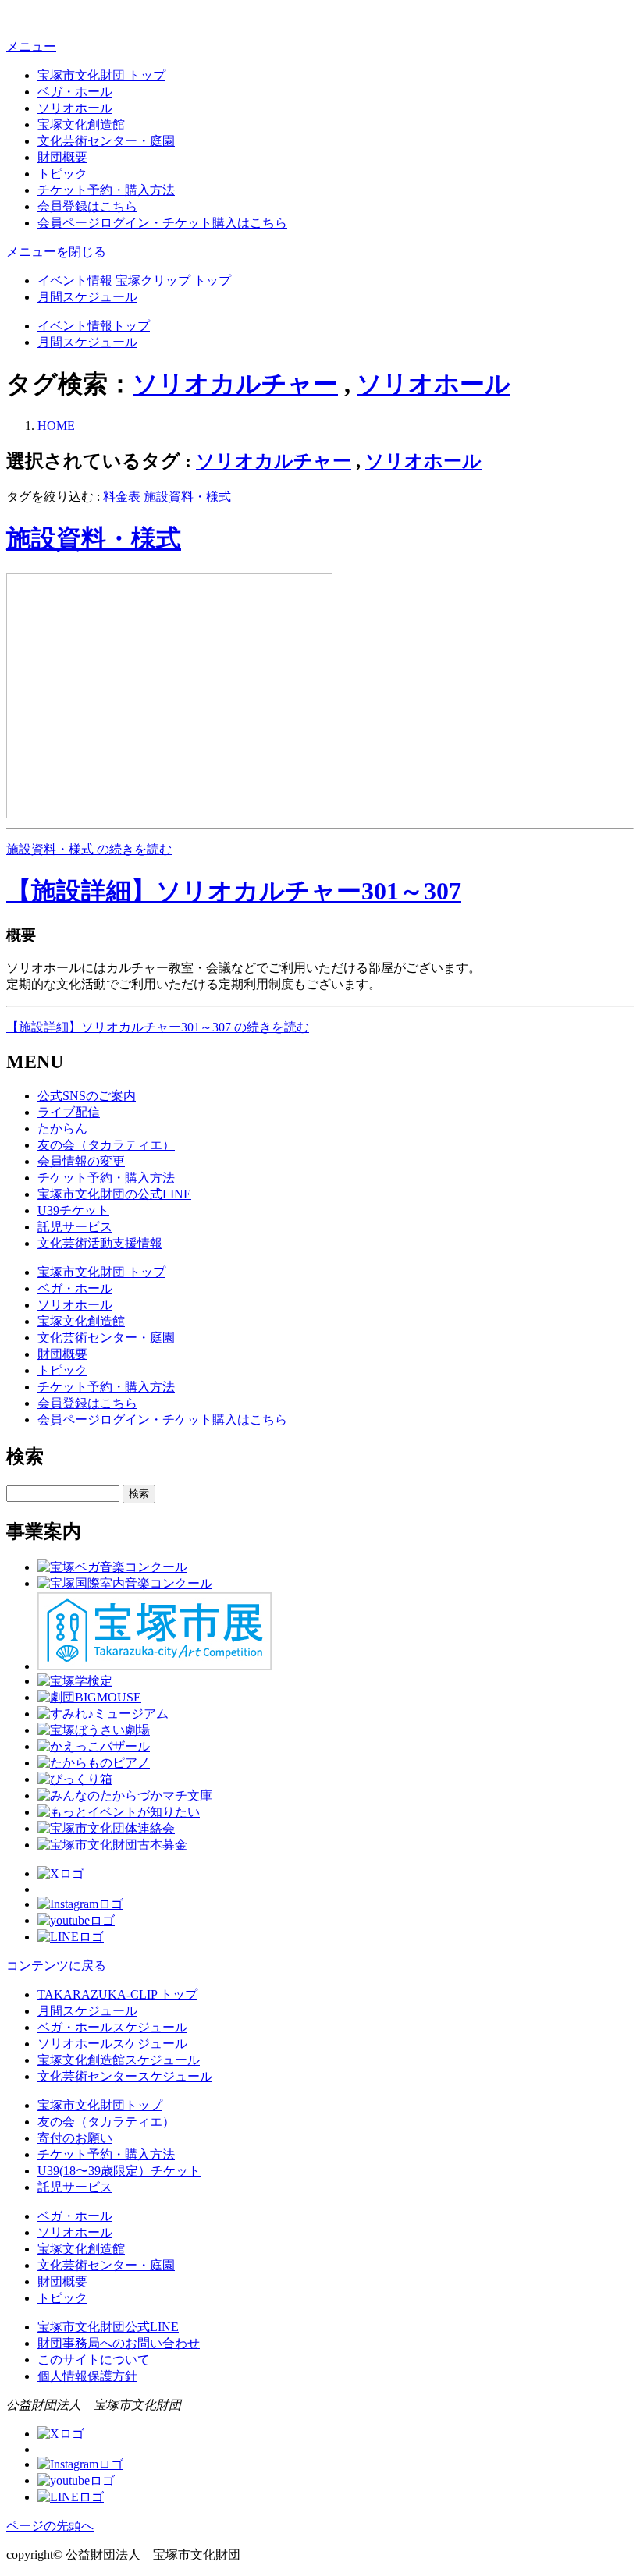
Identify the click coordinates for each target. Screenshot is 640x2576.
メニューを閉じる (56, 252)
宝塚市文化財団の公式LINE (114, 1194)
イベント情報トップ (94, 326)
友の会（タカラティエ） (106, 1145)
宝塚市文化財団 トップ (101, 75)
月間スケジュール (87, 297)
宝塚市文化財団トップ (100, 2105)
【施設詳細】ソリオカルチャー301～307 (234, 891)
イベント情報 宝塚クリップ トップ (134, 280)
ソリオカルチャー (235, 384)
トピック (62, 174)
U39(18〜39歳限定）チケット (119, 2171)
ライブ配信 (69, 1112)
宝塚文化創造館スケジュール (119, 2060)
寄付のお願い (75, 2138)
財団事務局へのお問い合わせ (119, 2343)
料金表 (122, 497)
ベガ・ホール (75, 92)
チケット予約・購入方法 (106, 190)
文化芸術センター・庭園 (106, 141)
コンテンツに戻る (56, 1966)
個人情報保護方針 (87, 2376)
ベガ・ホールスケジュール (112, 2027)
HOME (56, 426)
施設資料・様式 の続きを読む (89, 849)
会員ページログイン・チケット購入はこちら (162, 223)
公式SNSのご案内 (87, 1096)
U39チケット (73, 1210)
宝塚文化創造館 (81, 124)
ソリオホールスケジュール (112, 2044)
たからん (62, 1128)
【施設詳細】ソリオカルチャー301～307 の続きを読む (158, 1027)
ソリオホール (75, 108)
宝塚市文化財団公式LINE (108, 2327)
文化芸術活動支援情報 (100, 1243)
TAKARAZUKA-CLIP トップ (117, 1994)
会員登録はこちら (87, 206)
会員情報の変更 (81, 1161)
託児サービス (75, 1227)
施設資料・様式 (187, 497)
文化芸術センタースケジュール (125, 2076)
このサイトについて (94, 2360)
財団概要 (62, 157)
